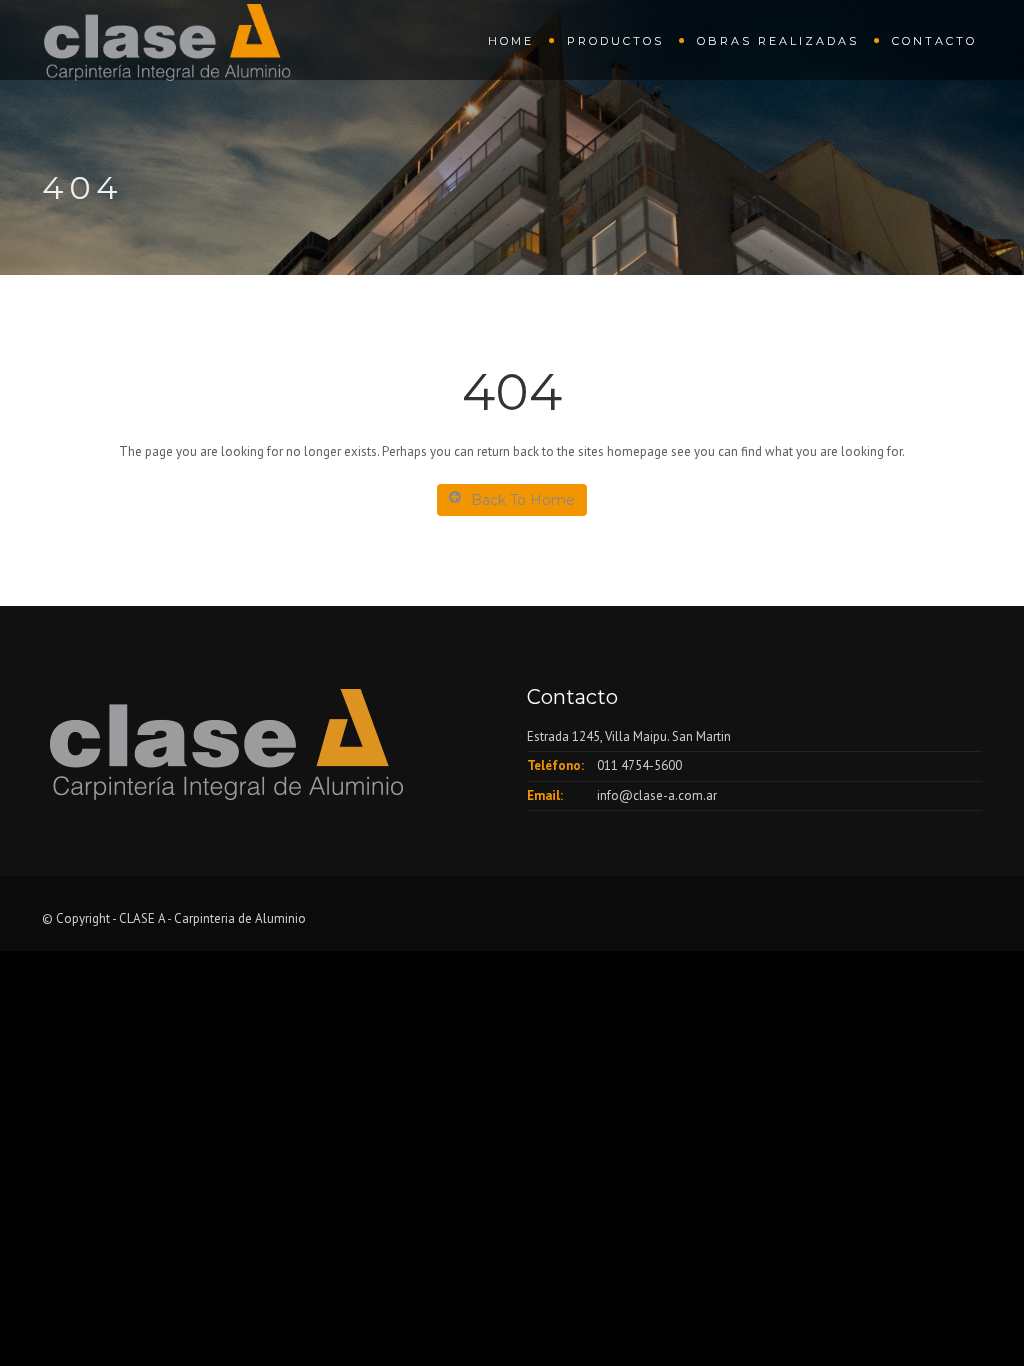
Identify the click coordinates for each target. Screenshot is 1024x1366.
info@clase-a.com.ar (657, 795)
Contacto (934, 41)
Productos (615, 41)
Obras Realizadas (778, 41)
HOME (511, 41)
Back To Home (523, 500)
